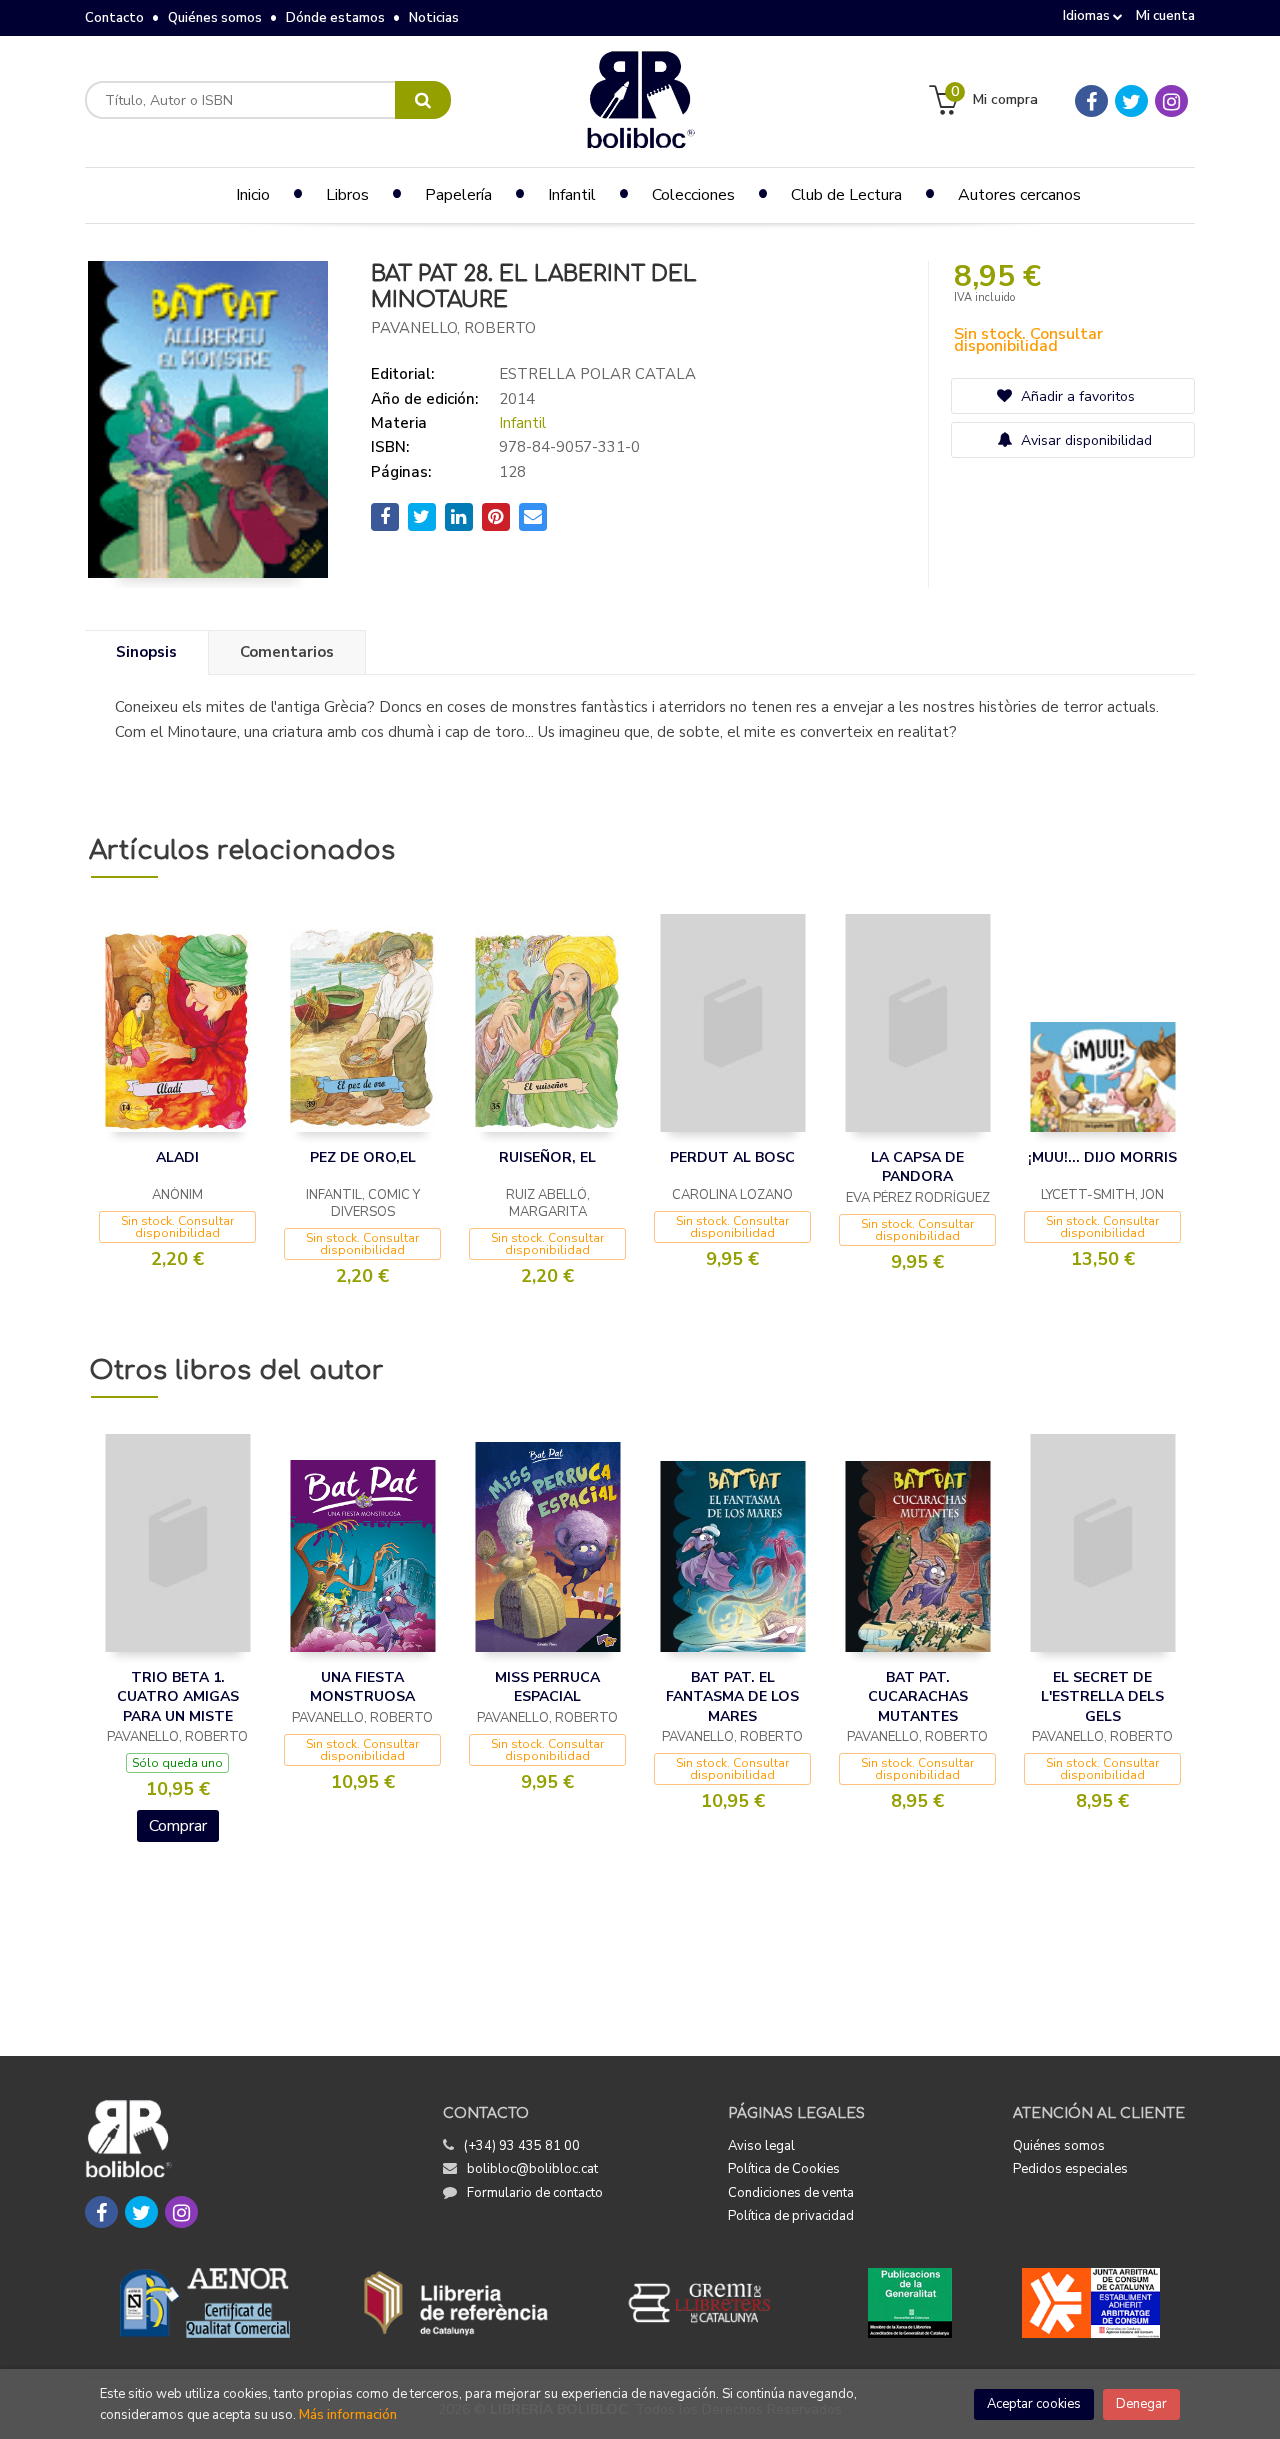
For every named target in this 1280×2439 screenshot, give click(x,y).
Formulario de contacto (535, 2193)
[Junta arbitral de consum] (1091, 2303)
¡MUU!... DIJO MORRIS (1102, 1157)
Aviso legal (761, 2146)
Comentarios (287, 652)
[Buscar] (423, 100)
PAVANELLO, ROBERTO (453, 328)
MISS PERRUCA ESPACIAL (547, 1687)
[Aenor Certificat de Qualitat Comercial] (205, 2303)
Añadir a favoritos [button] (1076, 396)
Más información (348, 2415)
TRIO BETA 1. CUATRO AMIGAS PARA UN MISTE (178, 1697)
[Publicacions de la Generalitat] (909, 2303)
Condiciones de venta (791, 2193)
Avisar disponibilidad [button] (1084, 440)
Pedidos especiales (1070, 2169)
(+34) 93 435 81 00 (522, 2146)
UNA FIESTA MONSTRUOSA (362, 1687)
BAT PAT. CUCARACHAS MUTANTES (918, 1697)
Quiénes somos (215, 18)
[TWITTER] (1131, 101)
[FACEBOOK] (1091, 101)
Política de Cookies (784, 2169)
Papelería (458, 195)
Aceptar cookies (1034, 2404)
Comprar (178, 1826)
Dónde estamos (335, 18)
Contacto (114, 18)
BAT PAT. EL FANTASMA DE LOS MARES (732, 1697)
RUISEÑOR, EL (547, 1157)
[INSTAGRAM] (1171, 101)
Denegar (1141, 2404)
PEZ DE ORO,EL (363, 1157)
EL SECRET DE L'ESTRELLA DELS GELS (1102, 1697)
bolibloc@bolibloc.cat (532, 2169)
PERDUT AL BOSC (732, 1157)
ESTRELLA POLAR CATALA (597, 374)
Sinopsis (146, 652)
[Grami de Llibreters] (710, 2303)
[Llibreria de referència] (456, 2303)
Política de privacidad (791, 2216)
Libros (347, 195)
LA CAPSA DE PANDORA (917, 1167)
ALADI (177, 1157)
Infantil (522, 423)
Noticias (434, 18)
